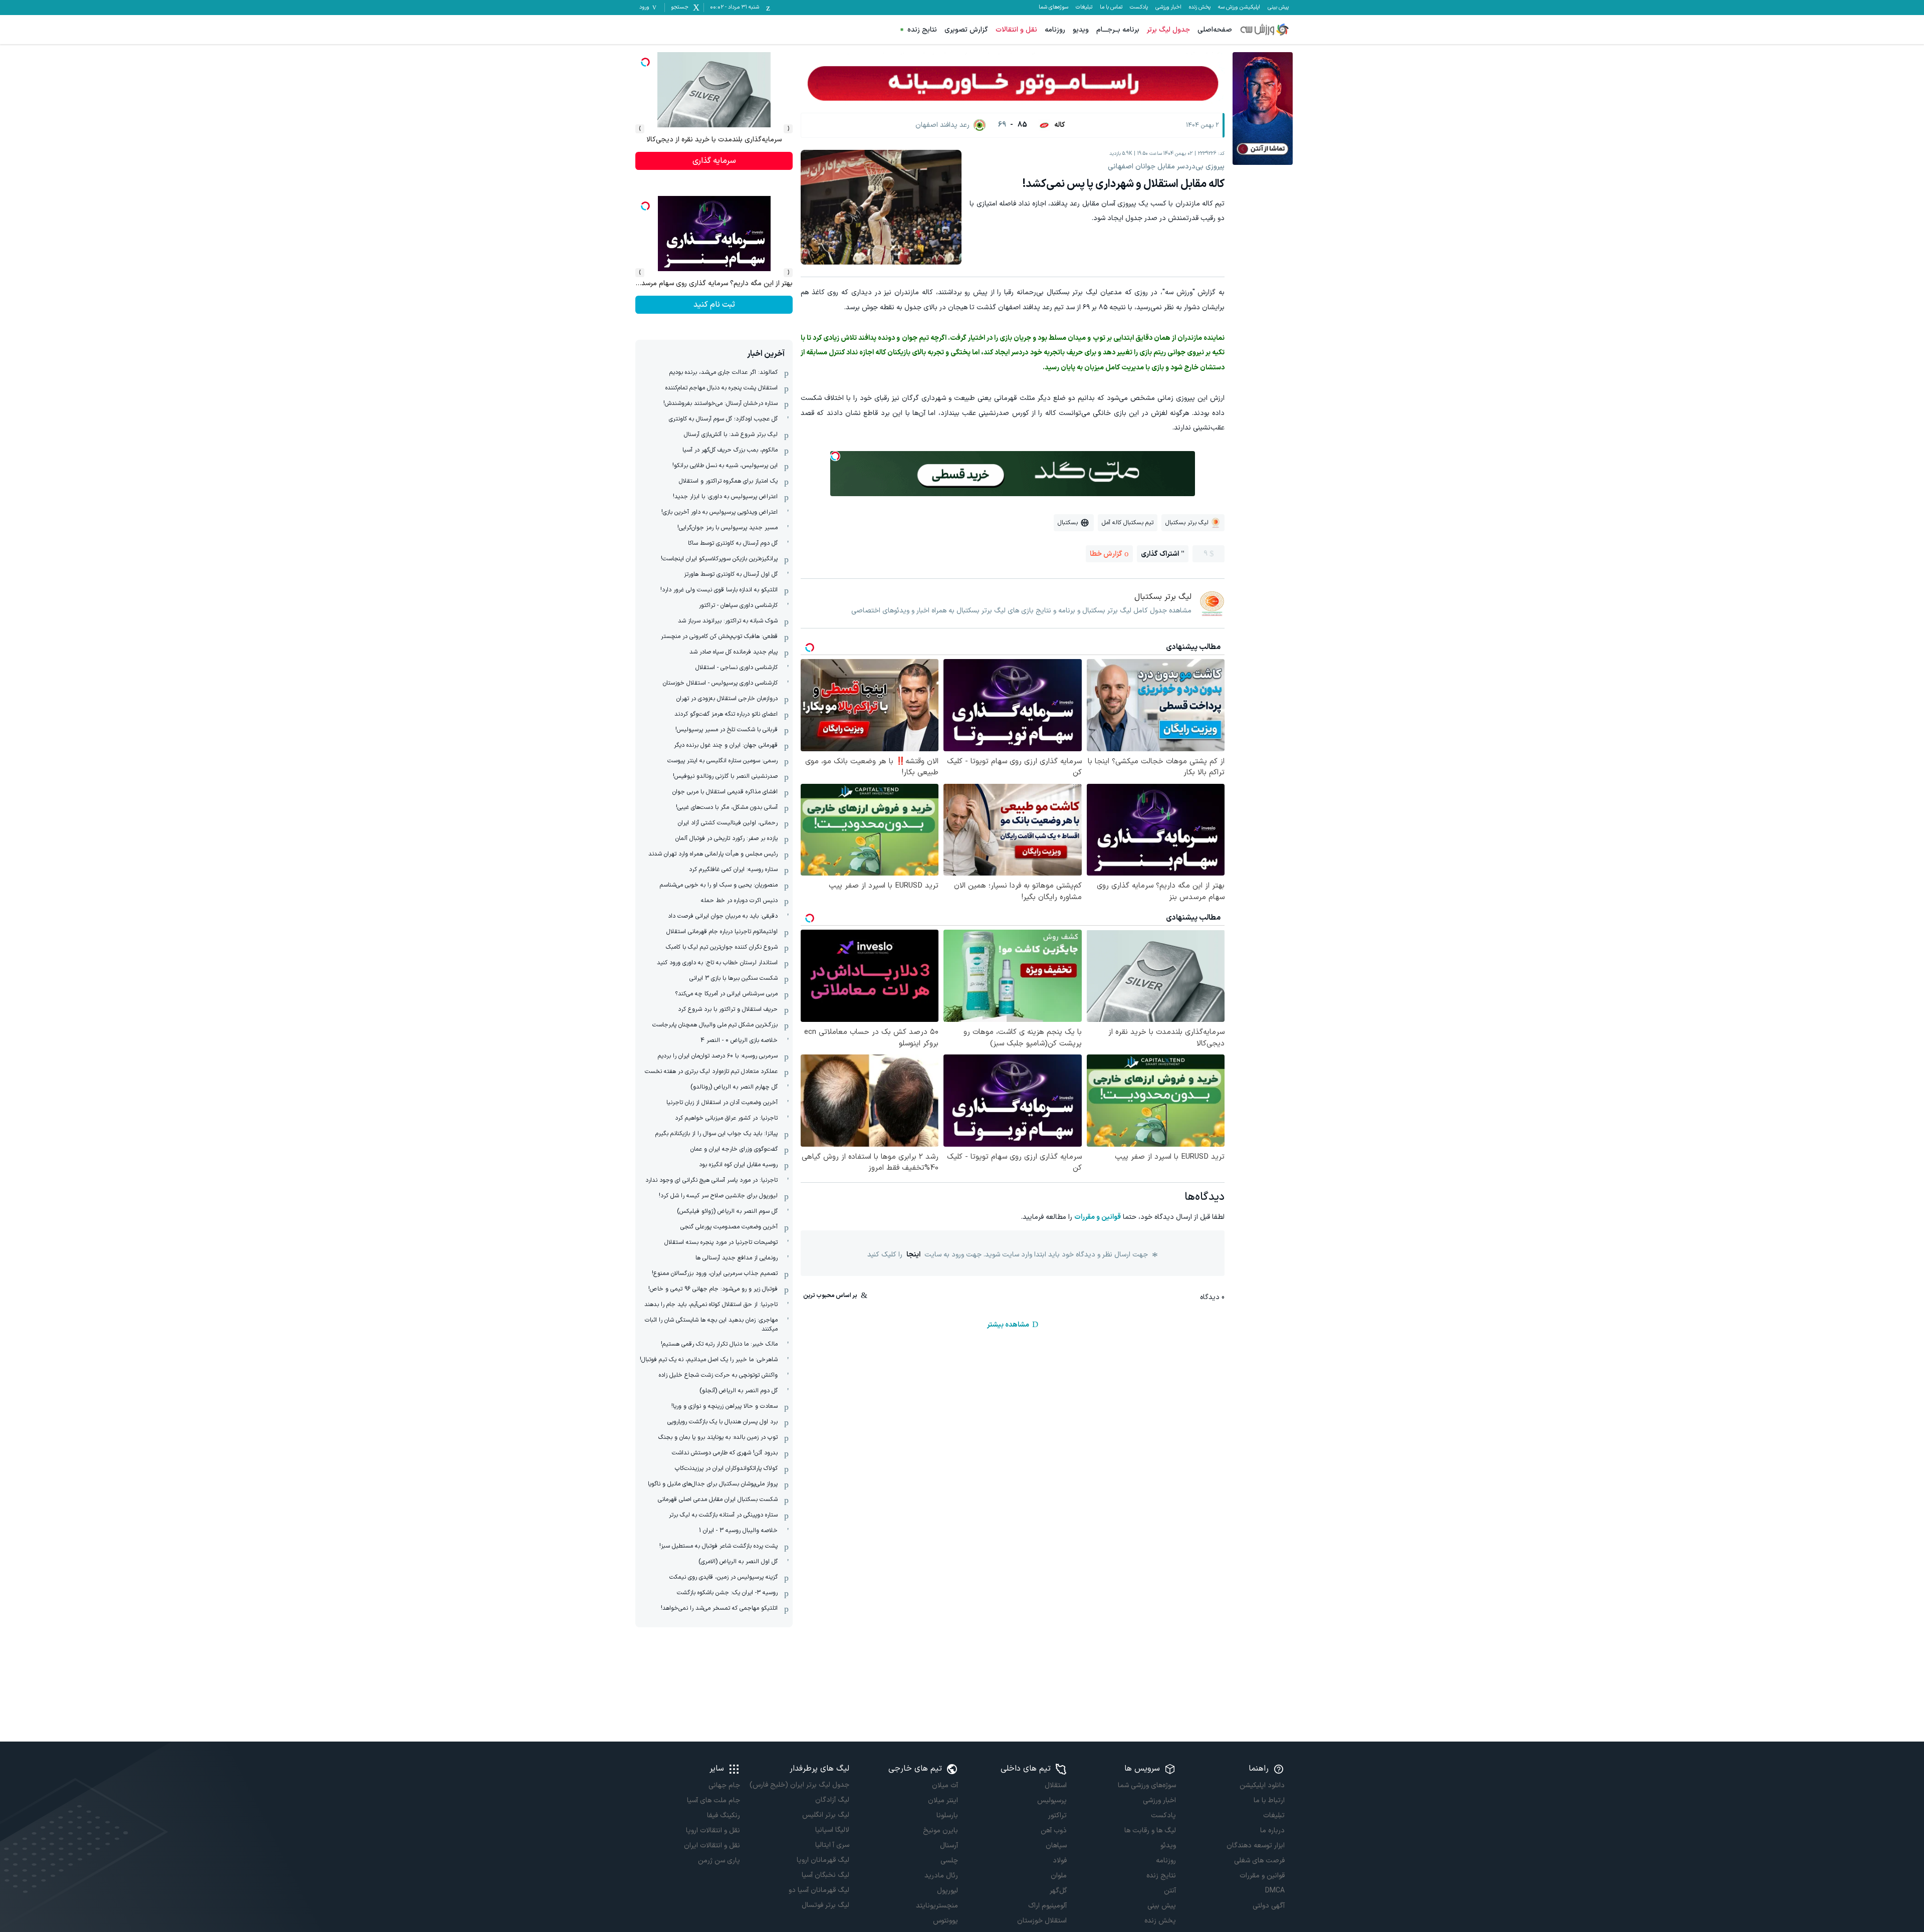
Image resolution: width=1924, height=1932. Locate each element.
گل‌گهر (1058, 1891)
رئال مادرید (941, 1876)
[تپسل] (835, 456)
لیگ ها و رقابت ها (1150, 1831)
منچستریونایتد (937, 1906)
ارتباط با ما (1269, 1800)
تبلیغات (1084, 8)
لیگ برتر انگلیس (825, 1815)
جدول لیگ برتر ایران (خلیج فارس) (799, 1785)
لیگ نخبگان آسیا (825, 1875)
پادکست (1139, 8)
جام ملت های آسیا (713, 1800)
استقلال (1056, 1785)
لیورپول (947, 1891)
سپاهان (1056, 1846)
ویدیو (1081, 30)
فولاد (1060, 1861)
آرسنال (949, 1846)
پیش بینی (1278, 8)
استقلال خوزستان (1042, 1921)
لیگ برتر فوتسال (825, 1905)
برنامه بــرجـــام (1118, 30)
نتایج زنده (922, 30)
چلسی (949, 1861)
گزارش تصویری (966, 30)
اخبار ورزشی (1168, 8)
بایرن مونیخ (940, 1831)
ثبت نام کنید (714, 161)
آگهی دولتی (1269, 1906)
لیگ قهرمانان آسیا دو (819, 1890)
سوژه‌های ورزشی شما (1147, 1785)
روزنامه (1055, 30)
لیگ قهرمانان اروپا (823, 1860)
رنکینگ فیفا (724, 1815)
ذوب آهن (1054, 1831)
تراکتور (1057, 1815)
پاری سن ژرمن (719, 1861)
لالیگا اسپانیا (832, 1830)
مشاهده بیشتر (1008, 1325)
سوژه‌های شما (1053, 8)
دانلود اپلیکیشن (1262, 1785)
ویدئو (1168, 1846)
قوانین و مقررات (1098, 1217)
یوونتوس (945, 1921)
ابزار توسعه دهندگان (1256, 1846)
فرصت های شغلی (1259, 1861)
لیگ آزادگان (832, 1800)
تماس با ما (1111, 8)
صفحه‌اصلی (1215, 30)
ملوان (1059, 1876)
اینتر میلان (943, 1800)
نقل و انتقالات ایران (712, 1846)
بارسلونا (947, 1815)
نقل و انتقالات (1016, 30)
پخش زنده (1200, 8)
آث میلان (945, 1785)
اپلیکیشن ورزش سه (1239, 8)
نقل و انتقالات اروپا (713, 1831)
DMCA (1275, 1891)
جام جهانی (724, 1785)
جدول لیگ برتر (1168, 30)
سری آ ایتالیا (832, 1845)
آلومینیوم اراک (1047, 1906)
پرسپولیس (1052, 1800)
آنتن (1170, 1891)
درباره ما (1272, 1831)
